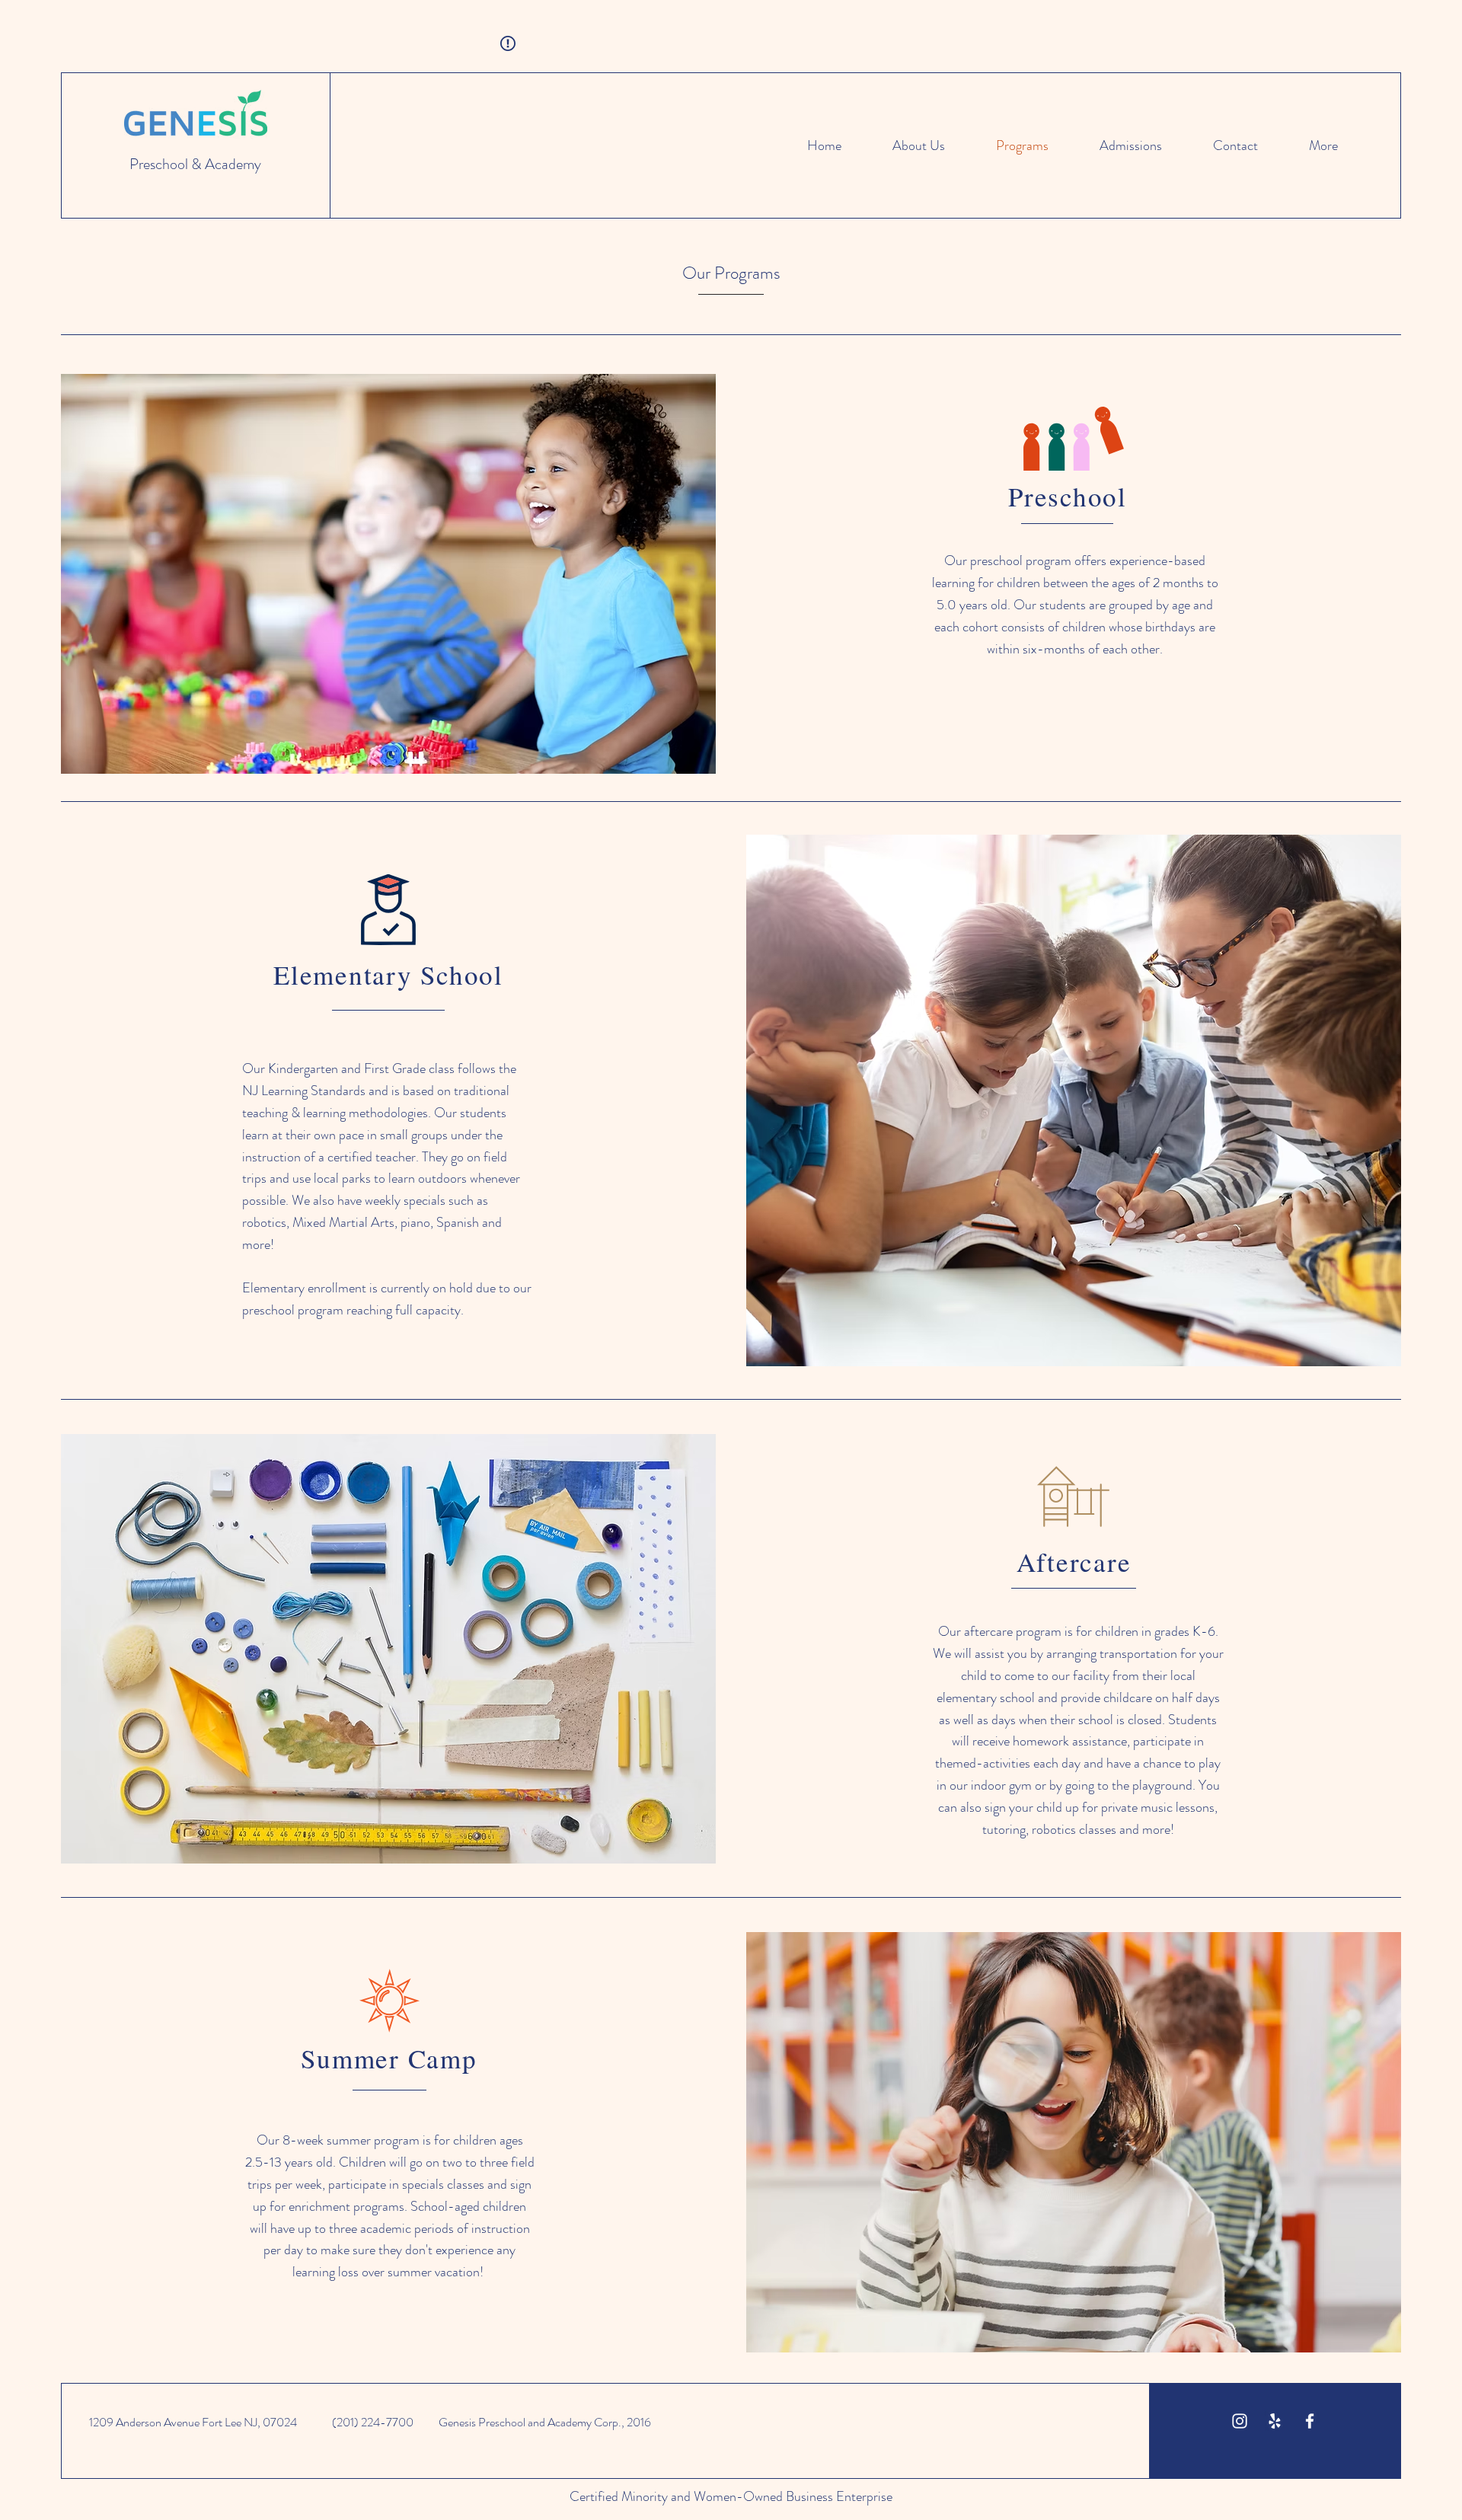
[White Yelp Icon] (1275, 2421)
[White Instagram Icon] (1240, 2421)
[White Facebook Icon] (1310, 2421)
